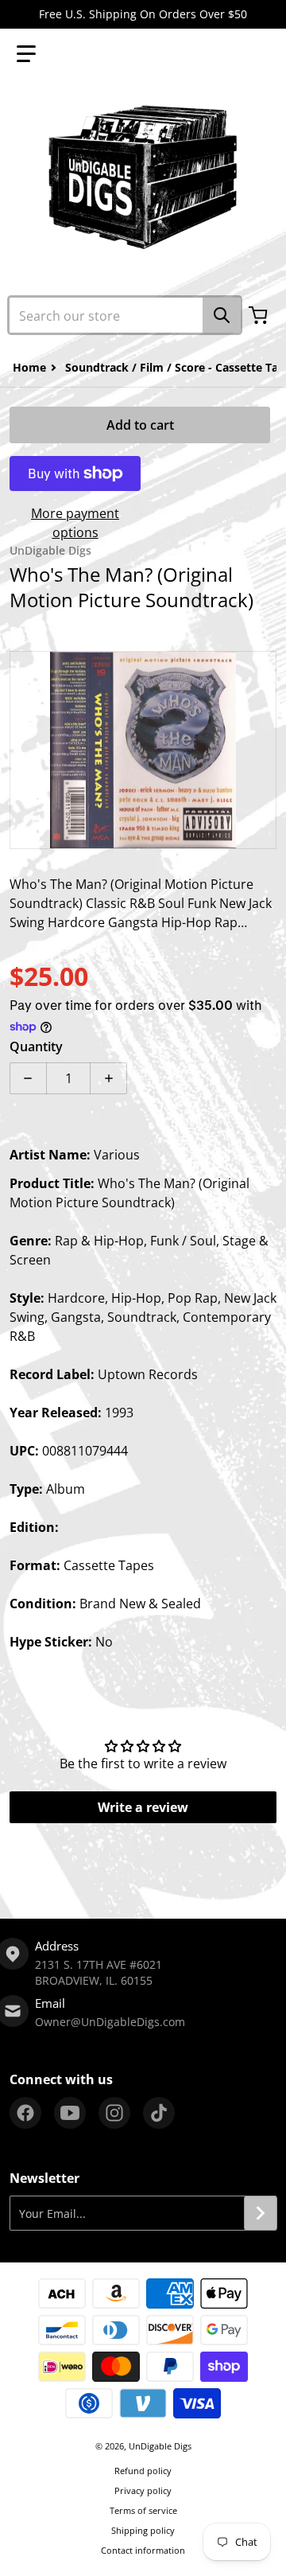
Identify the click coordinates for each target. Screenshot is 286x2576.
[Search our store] (222, 315)
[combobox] (125, 315)
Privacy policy (143, 2490)
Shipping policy (143, 2530)
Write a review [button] (143, 1807)
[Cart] (260, 315)
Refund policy (143, 2471)
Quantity (36, 1046)
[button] (26, 54)
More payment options (75, 523)
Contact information (143, 2550)
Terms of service (143, 2510)
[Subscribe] (261, 2213)
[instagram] (114, 2113)
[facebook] (25, 2113)
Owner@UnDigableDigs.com (110, 2022)
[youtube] (70, 2113)
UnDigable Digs (160, 2446)
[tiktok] (159, 2113)
